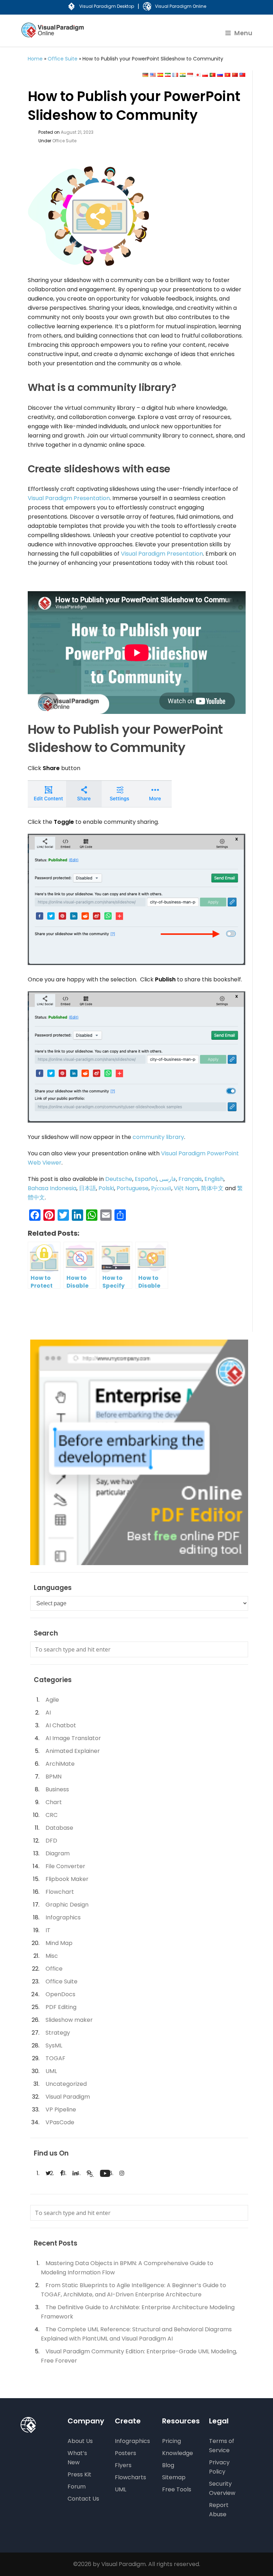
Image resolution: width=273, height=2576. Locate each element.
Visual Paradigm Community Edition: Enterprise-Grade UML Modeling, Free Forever (139, 2356)
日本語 (87, 1188)
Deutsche (119, 1179)
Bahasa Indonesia (52, 1188)
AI (48, 1713)
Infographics (63, 1917)
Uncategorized (66, 2084)
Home (35, 59)
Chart (54, 1802)
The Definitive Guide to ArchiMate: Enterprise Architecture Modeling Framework (138, 2312)
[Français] (175, 75)
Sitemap (174, 2477)
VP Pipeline (61, 2109)
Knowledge (178, 2453)
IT (48, 1930)
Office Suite (63, 59)
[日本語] (198, 75)
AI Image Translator (73, 1738)
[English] (153, 75)
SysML (54, 2045)
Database (59, 1828)
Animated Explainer (73, 1751)
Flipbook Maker (67, 1879)
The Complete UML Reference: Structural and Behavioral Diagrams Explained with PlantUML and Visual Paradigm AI (136, 2334)
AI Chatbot (61, 1725)
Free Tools (177, 2489)
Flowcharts (130, 2477)
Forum (77, 2487)
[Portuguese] (213, 75)
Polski (106, 1188)
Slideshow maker (69, 2020)
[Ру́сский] (220, 75)
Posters (125, 2453)
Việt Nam (186, 1188)
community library (158, 1137)
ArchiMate (60, 1764)
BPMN (53, 1777)
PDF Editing (61, 2007)
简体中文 (212, 1188)
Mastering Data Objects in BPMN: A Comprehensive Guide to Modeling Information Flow (127, 2268)
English (214, 1179)
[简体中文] (235, 75)
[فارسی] (168, 75)
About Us (80, 2441)
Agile (52, 1700)
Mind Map (59, 1943)
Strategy (58, 2033)
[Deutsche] (145, 75)
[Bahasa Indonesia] (190, 75)
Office (54, 1969)
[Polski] (205, 75)
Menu (243, 33)
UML (51, 2071)
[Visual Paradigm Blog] (53, 35)
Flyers (123, 2465)
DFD (51, 1841)
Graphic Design (67, 1905)
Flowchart (60, 1892)
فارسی (168, 1179)
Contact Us (83, 2499)
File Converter (65, 1866)
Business (57, 1789)
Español (146, 1179)
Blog (168, 2465)
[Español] (160, 75)
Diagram (58, 1853)
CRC (52, 1815)
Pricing (172, 2441)
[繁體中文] (242, 75)
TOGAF (55, 2058)
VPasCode (60, 2122)
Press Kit (79, 2474)
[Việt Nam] (227, 75)
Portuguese (133, 1188)
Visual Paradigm (68, 2097)
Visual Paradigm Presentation (69, 498)
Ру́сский (161, 1188)
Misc (52, 1956)
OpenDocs (60, 1994)
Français (190, 1179)
